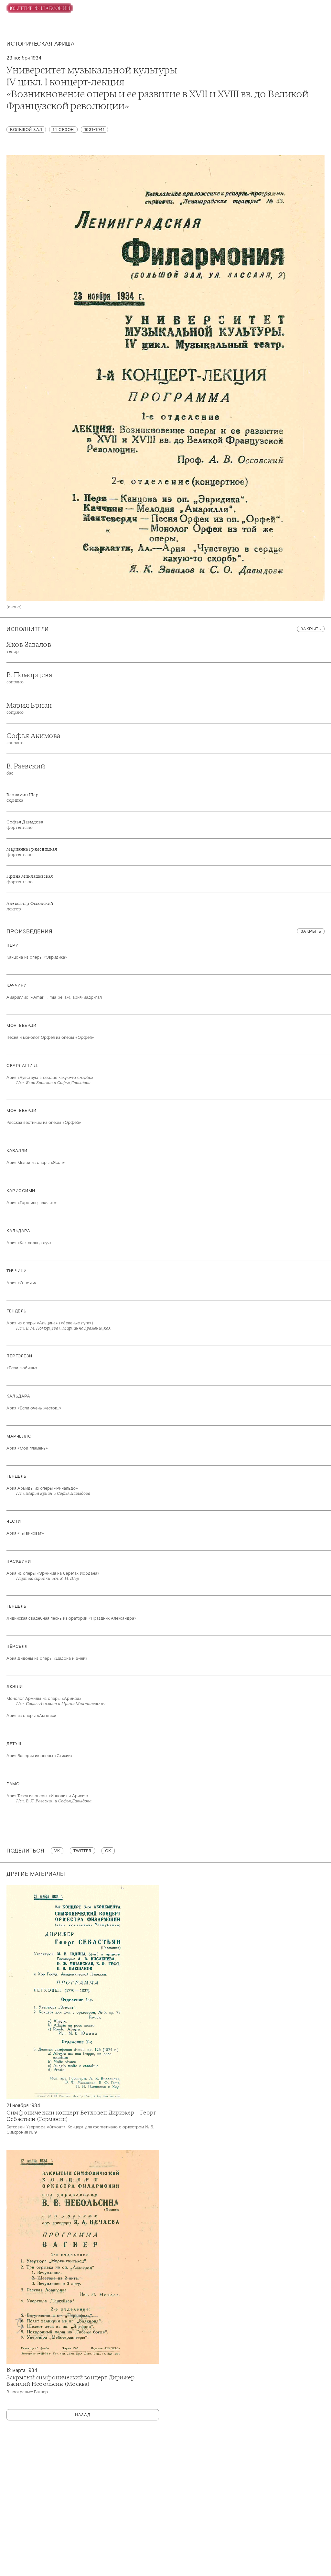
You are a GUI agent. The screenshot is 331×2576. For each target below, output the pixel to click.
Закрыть (311, 629)
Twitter (82, 1851)
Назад (83, 2415)
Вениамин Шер (22, 798)
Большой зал (26, 130)
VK (57, 1851)
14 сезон (63, 130)
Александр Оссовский (30, 906)
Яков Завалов (29, 647)
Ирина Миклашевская (30, 879)
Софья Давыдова (25, 825)
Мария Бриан (29, 708)
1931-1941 (95, 130)
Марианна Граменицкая (32, 852)
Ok (108, 1851)
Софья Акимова (33, 738)
